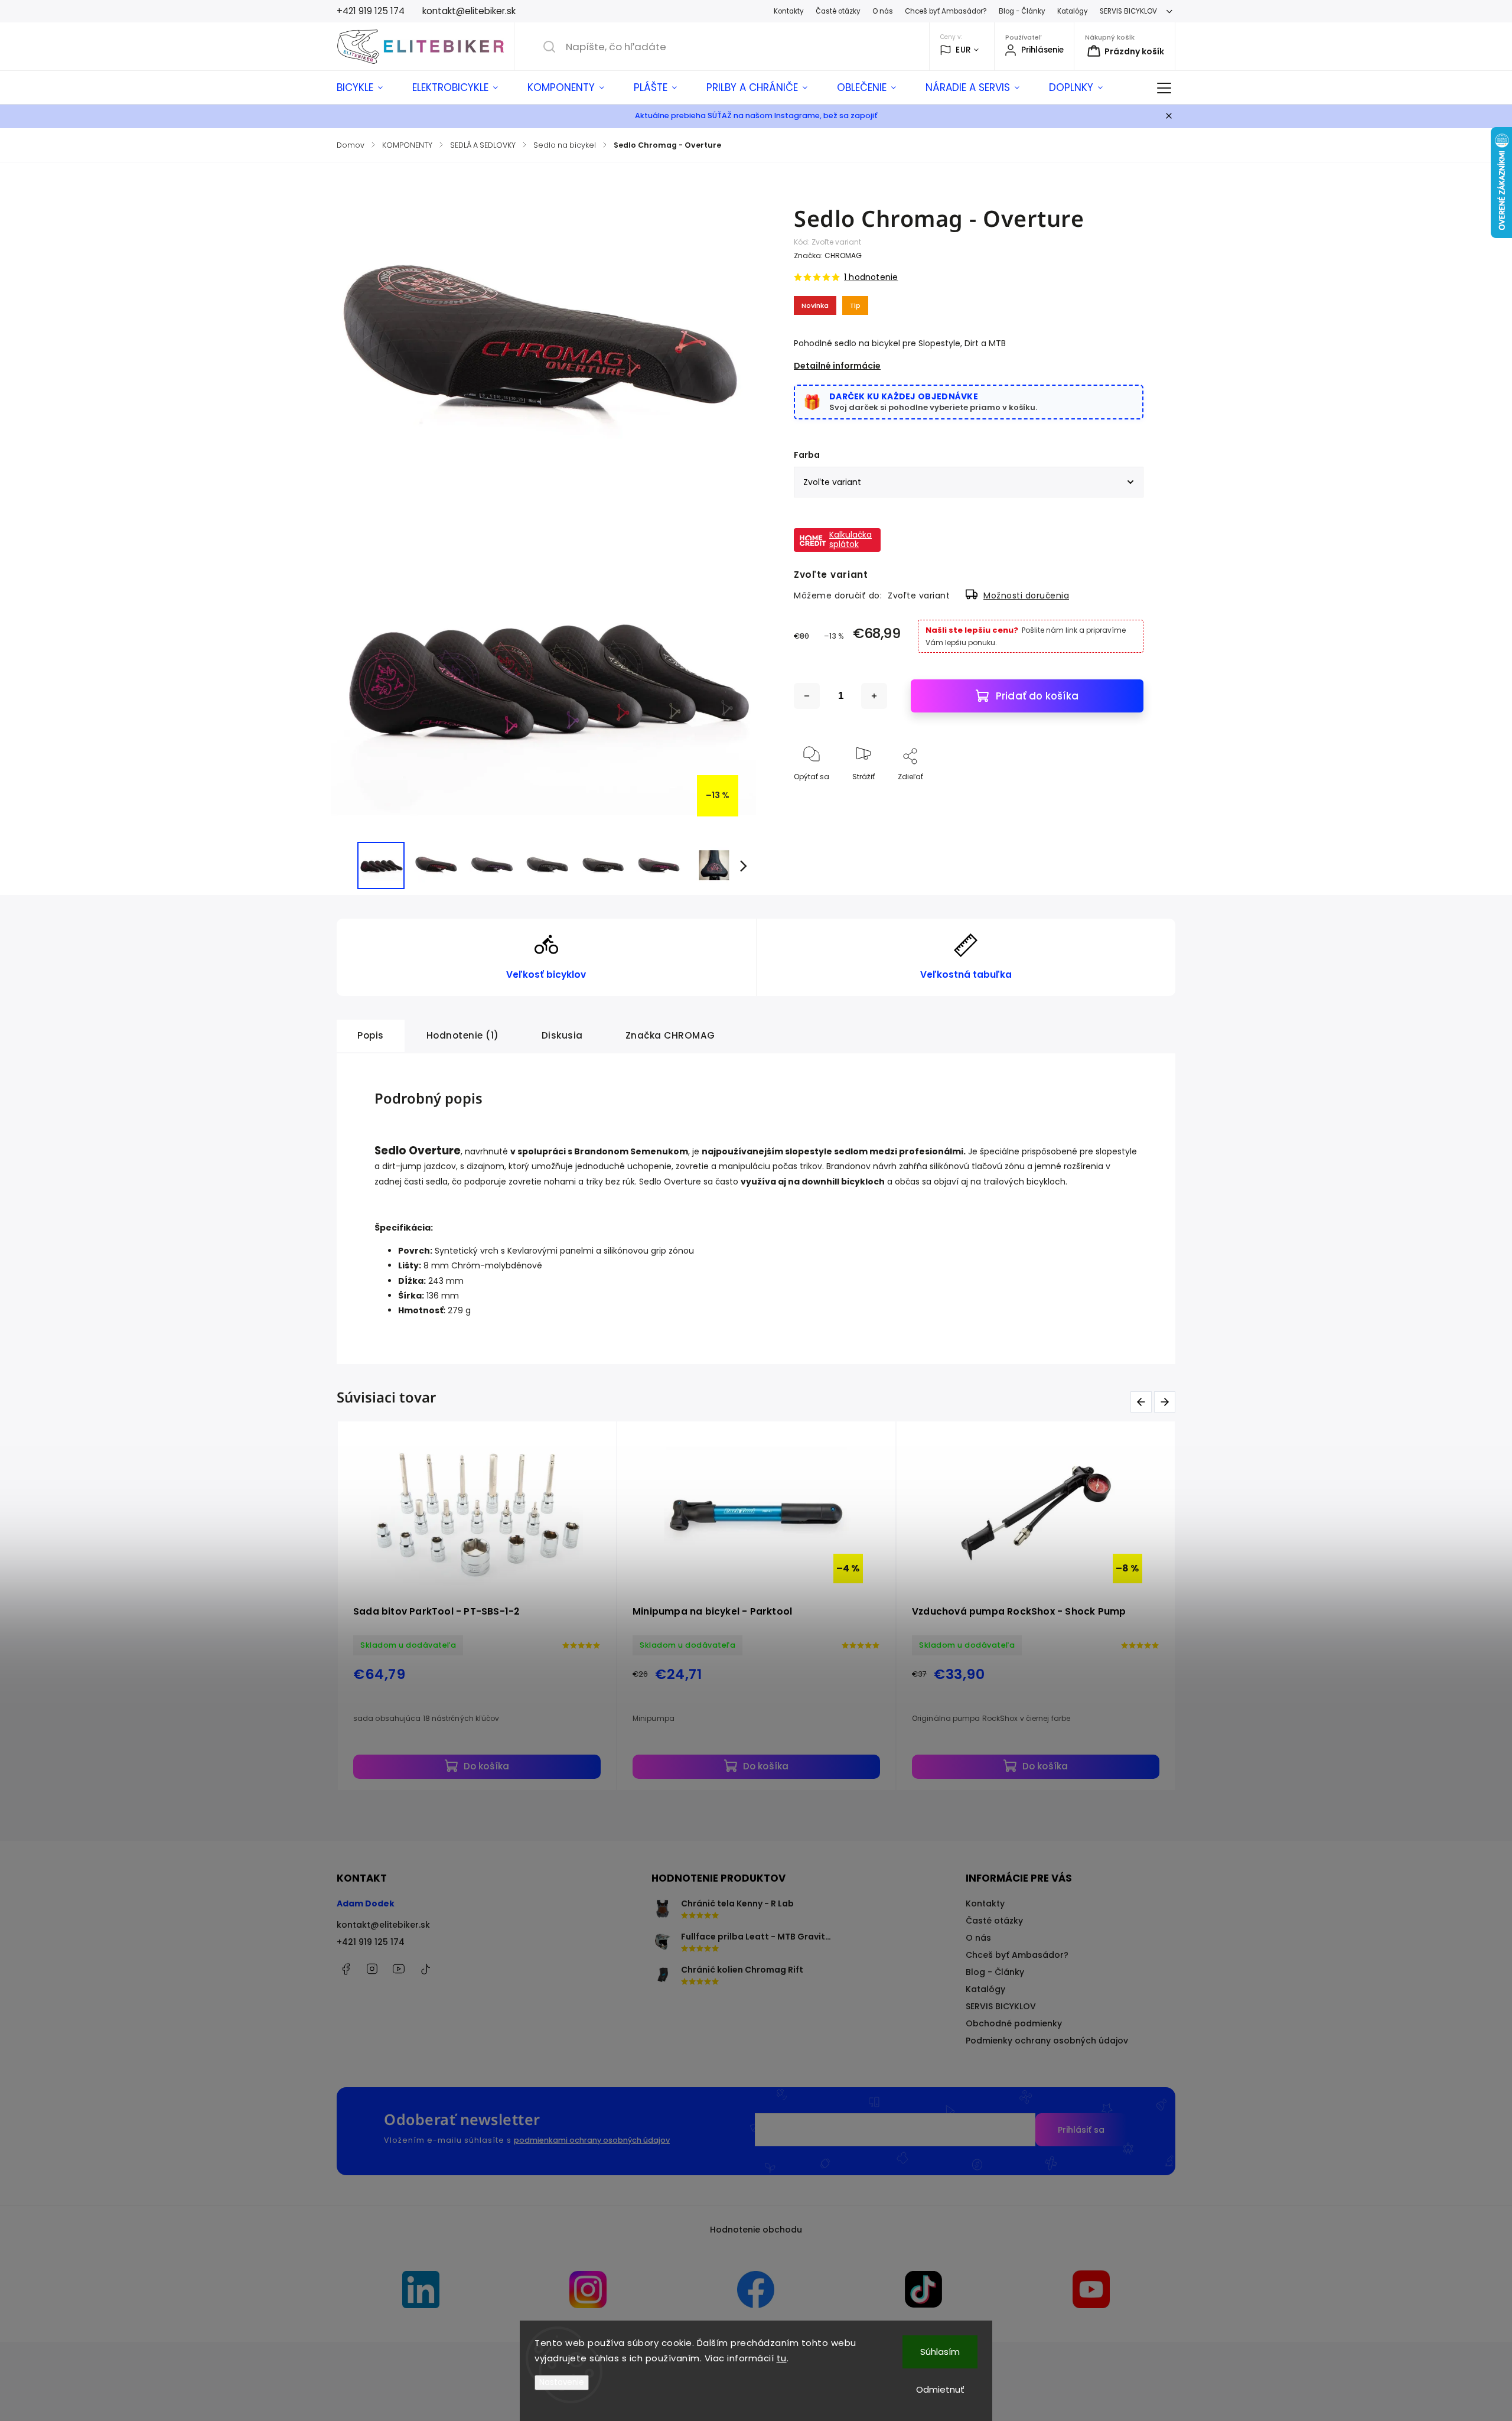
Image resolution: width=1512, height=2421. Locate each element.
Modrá (439, 1770)
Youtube (399, 1969)
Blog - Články (1022, 11)
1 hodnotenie (871, 277)
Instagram (372, 1969)
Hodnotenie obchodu (756, 2230)
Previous (1143, 1402)
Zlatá (635, 1770)
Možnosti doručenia (1026, 596)
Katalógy (1073, 11)
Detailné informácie (837, 366)
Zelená (765, 1770)
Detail (550, 1735)
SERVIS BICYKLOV (1128, 11)
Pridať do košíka (1037, 696)
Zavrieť (1121, 796)
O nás (883, 11)
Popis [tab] (371, 1035)
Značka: (828, 256)
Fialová (487, 1770)
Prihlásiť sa (1081, 2130)
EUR (963, 50)
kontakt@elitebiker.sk (383, 1925)
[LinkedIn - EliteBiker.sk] (421, 2291)
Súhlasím (940, 2352)
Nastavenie (562, 2382)
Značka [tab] (670, 1035)
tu (782, 2358)
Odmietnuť (940, 2389)
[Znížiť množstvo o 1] (807, 696)
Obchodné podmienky (1014, 2023)
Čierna (590, 1770)
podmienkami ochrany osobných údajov (592, 2140)
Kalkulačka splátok (850, 539)
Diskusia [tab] (562, 1035)
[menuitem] (367, 87)
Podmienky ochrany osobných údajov (1047, 2041)
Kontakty (789, 11)
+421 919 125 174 (371, 1942)
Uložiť (821, 830)
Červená (539, 1770)
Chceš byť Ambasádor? (946, 11)
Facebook (346, 1969)
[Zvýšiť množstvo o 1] (874, 696)
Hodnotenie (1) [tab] (463, 1035)
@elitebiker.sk (425, 1969)
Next (1167, 1402)
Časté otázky (838, 11)
